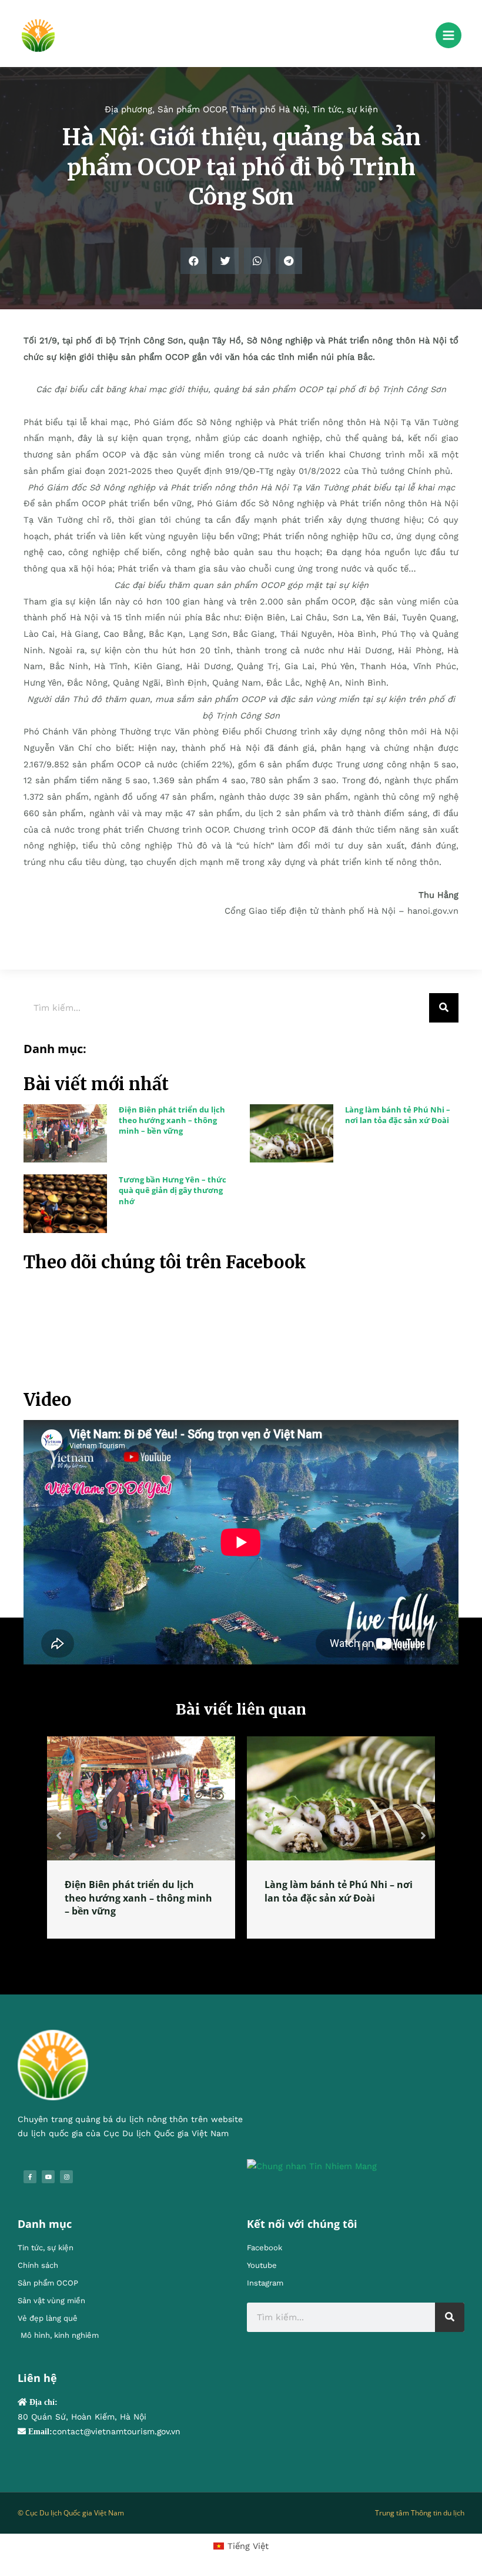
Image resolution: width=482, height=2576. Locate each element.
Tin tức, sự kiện (345, 109)
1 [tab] (235, 1952)
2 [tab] (247, 1952)
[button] (194, 261)
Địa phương (128, 109)
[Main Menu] (448, 35)
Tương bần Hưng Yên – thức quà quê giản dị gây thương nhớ (173, 1190)
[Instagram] (66, 2177)
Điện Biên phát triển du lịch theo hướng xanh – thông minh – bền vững (172, 1120)
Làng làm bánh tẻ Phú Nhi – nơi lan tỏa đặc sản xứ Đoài (398, 1115)
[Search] (444, 1008)
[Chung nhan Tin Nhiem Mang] (312, 2166)
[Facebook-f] (30, 2177)
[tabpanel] (141, 1837)
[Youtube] (48, 2177)
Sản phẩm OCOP (192, 109)
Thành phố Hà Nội (269, 109)
